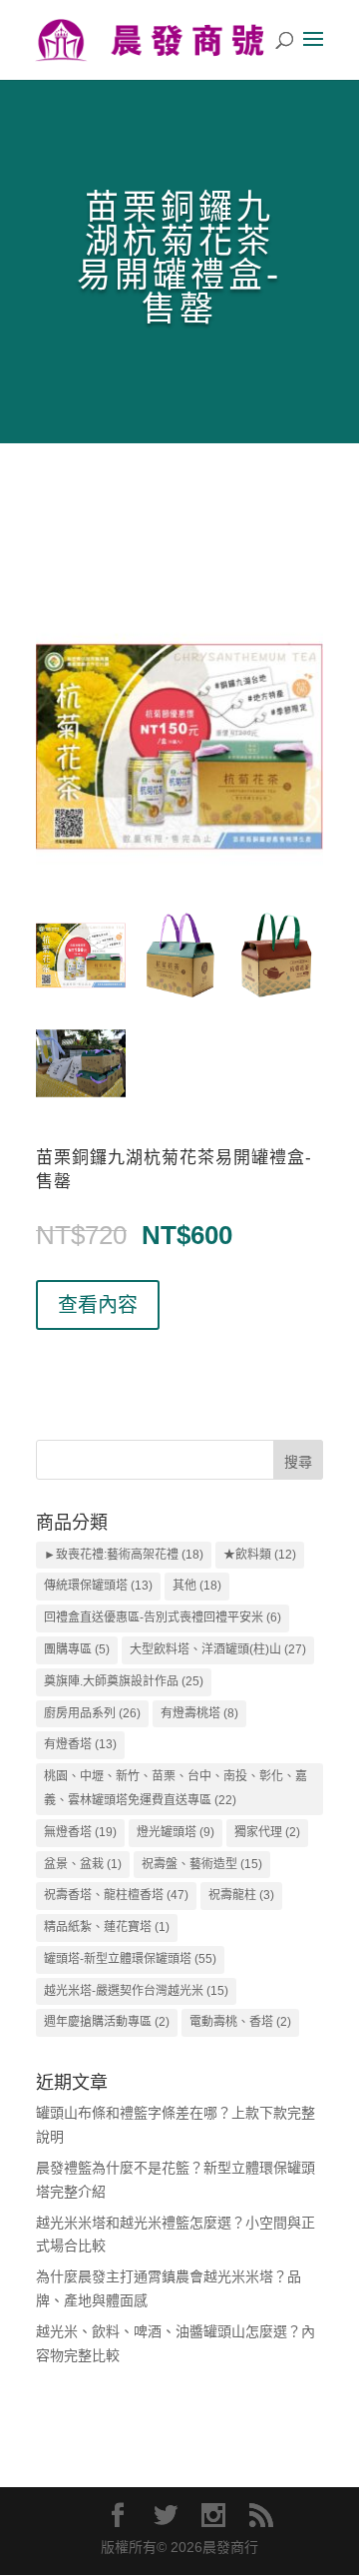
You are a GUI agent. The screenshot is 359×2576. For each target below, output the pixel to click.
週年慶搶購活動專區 (107, 2022)
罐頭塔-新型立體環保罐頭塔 (130, 1959)
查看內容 (98, 1305)
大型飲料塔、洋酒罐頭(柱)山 (218, 1649)
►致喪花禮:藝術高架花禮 (124, 1555)
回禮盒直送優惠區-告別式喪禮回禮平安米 (163, 1617)
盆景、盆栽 (83, 1864)
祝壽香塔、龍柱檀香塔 (116, 1895)
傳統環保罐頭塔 (98, 1586)
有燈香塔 (80, 1744)
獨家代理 (267, 1832)
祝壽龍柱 (241, 1895)
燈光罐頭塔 (176, 1832)
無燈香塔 (80, 1832)
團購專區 (77, 1649)
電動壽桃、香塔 (240, 2022)
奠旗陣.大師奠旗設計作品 (124, 1681)
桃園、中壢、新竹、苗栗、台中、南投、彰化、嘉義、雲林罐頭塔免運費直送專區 (176, 1788)
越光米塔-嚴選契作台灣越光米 (136, 1991)
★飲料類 (260, 1555)
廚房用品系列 (92, 1713)
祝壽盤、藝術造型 (202, 1864)
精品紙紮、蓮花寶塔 (107, 1927)
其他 (197, 1586)
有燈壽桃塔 (199, 1713)
